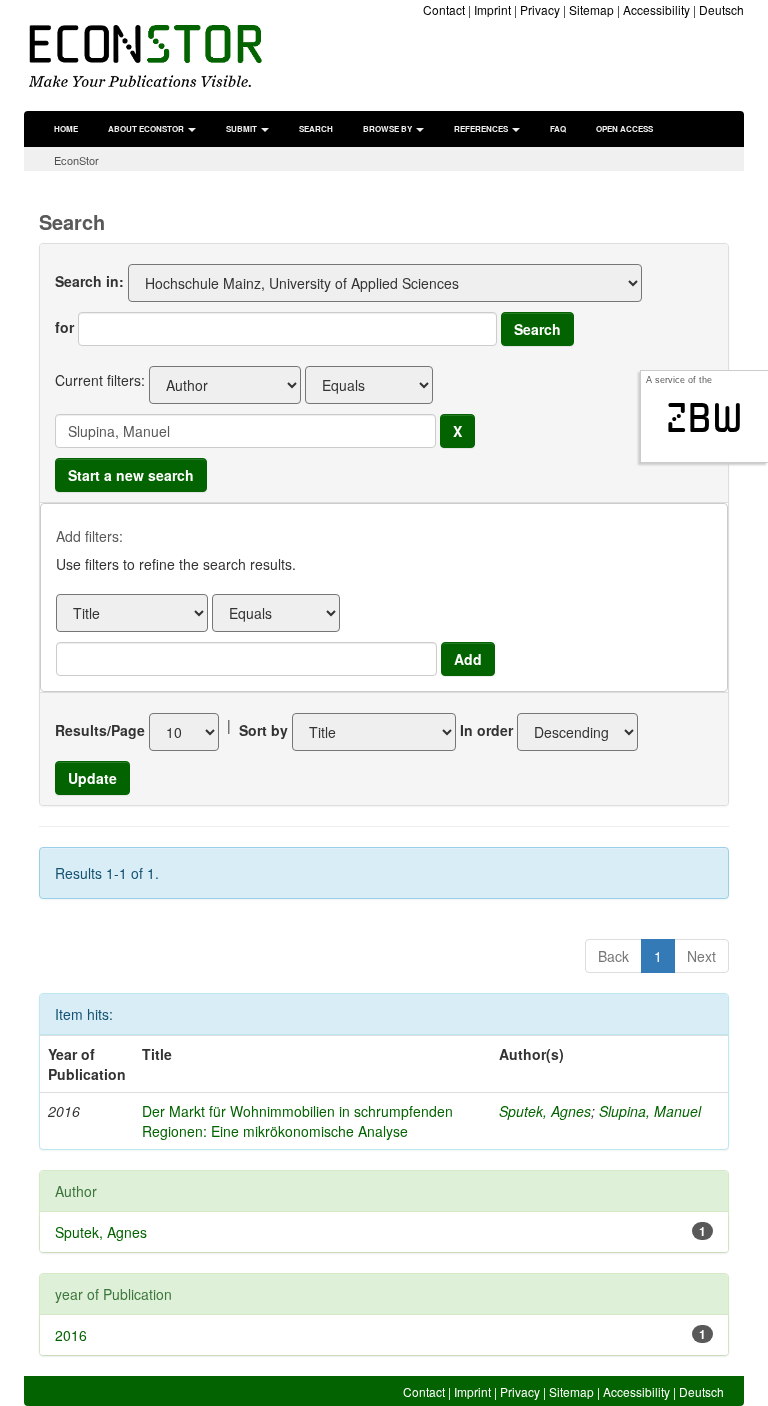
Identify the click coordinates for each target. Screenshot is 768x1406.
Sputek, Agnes (545, 1111)
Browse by (388, 128)
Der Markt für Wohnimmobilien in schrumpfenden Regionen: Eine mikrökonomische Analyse (297, 1121)
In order (486, 730)
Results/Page (100, 730)
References (482, 128)
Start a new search (131, 475)
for (64, 327)
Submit (242, 128)
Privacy (540, 9)
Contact (444, 9)
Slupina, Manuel (650, 1111)
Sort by (263, 730)
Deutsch (721, 9)
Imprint (492, 9)
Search (316, 128)
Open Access (624, 128)
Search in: (89, 281)
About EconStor (147, 128)
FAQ (558, 128)
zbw (704, 418)
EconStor (76, 160)
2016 (71, 1335)
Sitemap (591, 9)
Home (66, 128)
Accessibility (656, 9)
